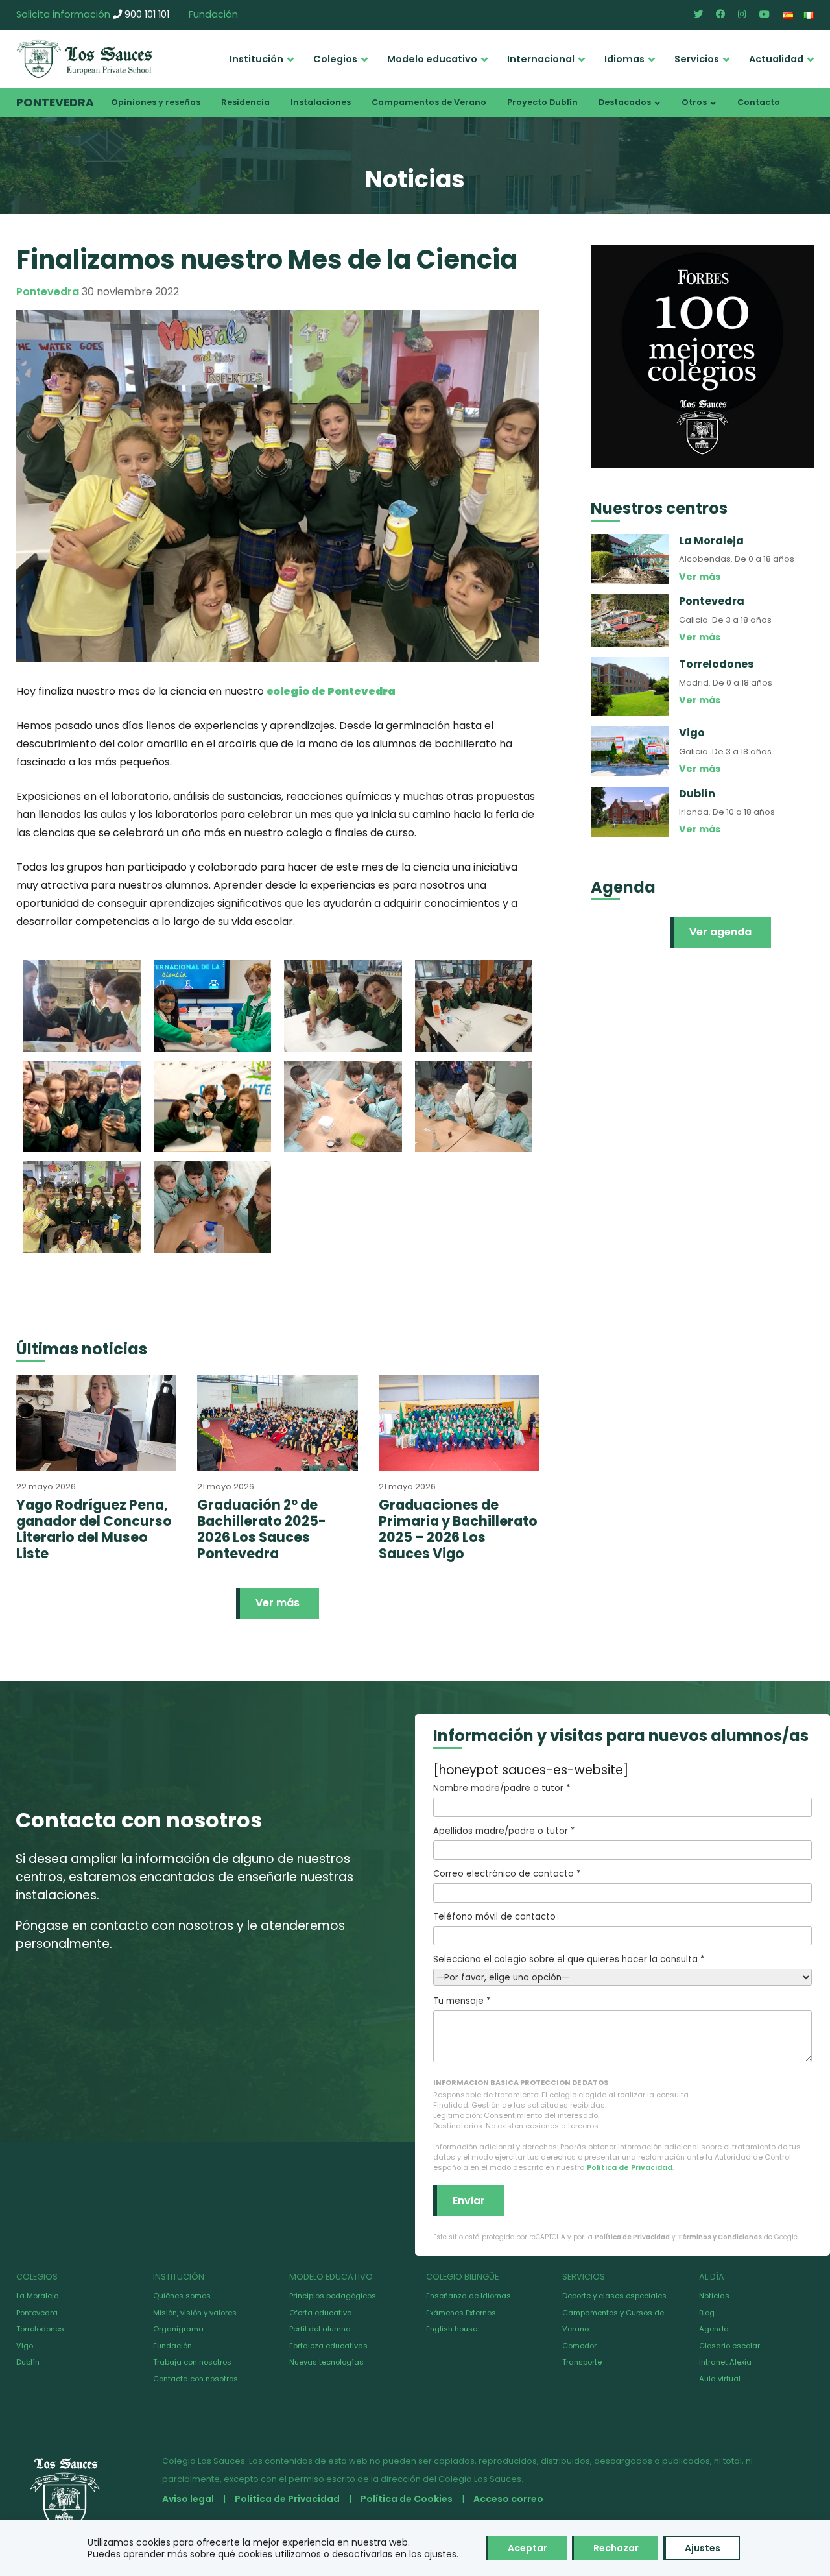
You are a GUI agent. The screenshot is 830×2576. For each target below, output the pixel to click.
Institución (256, 59)
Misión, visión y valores (195, 2313)
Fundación (213, 14)
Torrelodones (40, 2329)
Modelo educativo (432, 59)
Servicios (697, 59)
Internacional (541, 59)
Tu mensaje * (462, 2001)
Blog (707, 2313)
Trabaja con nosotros (192, 2362)
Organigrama (178, 2329)
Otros (694, 102)
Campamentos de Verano (429, 102)
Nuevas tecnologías (326, 2362)
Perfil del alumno (320, 2329)
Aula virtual (720, 2379)
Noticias (714, 2296)
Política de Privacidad (630, 2167)
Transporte (582, 2362)
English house (452, 2329)
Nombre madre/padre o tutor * (502, 1788)
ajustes (440, 2554)
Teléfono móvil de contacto (494, 1917)
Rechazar (616, 2548)
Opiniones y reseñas (156, 102)
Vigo (25, 2346)
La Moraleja (38, 2296)
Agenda (714, 2329)
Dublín (28, 2362)
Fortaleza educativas (328, 2346)
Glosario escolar (729, 2346)
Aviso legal (188, 2499)
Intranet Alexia (725, 2362)
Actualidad (776, 59)
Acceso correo (508, 2499)
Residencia (245, 102)
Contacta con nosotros (196, 2379)
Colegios (335, 59)
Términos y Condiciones (720, 2237)
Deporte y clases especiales (614, 2296)
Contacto (759, 102)
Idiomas (624, 59)
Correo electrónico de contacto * (507, 1874)
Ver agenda (720, 932)
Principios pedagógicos (333, 2296)
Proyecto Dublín (542, 102)
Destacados (625, 102)
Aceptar (528, 2548)
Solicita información (63, 14)
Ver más (278, 1603)
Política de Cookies (407, 2499)
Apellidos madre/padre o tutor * (504, 1831)
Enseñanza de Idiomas (468, 2296)
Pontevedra (55, 102)
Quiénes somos (182, 2296)
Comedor (579, 2346)
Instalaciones (321, 102)
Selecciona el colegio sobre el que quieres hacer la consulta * (569, 1959)
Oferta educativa (321, 2313)
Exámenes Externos (461, 2313)
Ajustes (703, 2548)
